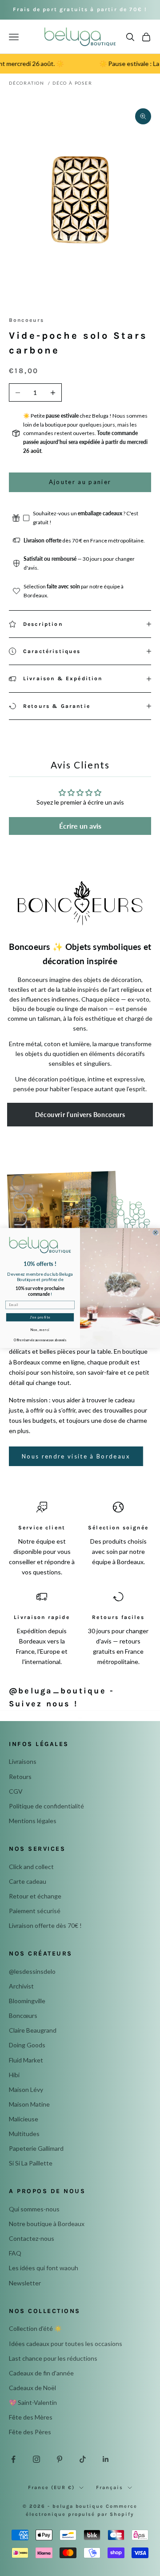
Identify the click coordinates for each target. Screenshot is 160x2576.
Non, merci (40, 1329)
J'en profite (40, 1317)
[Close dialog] (155, 1233)
